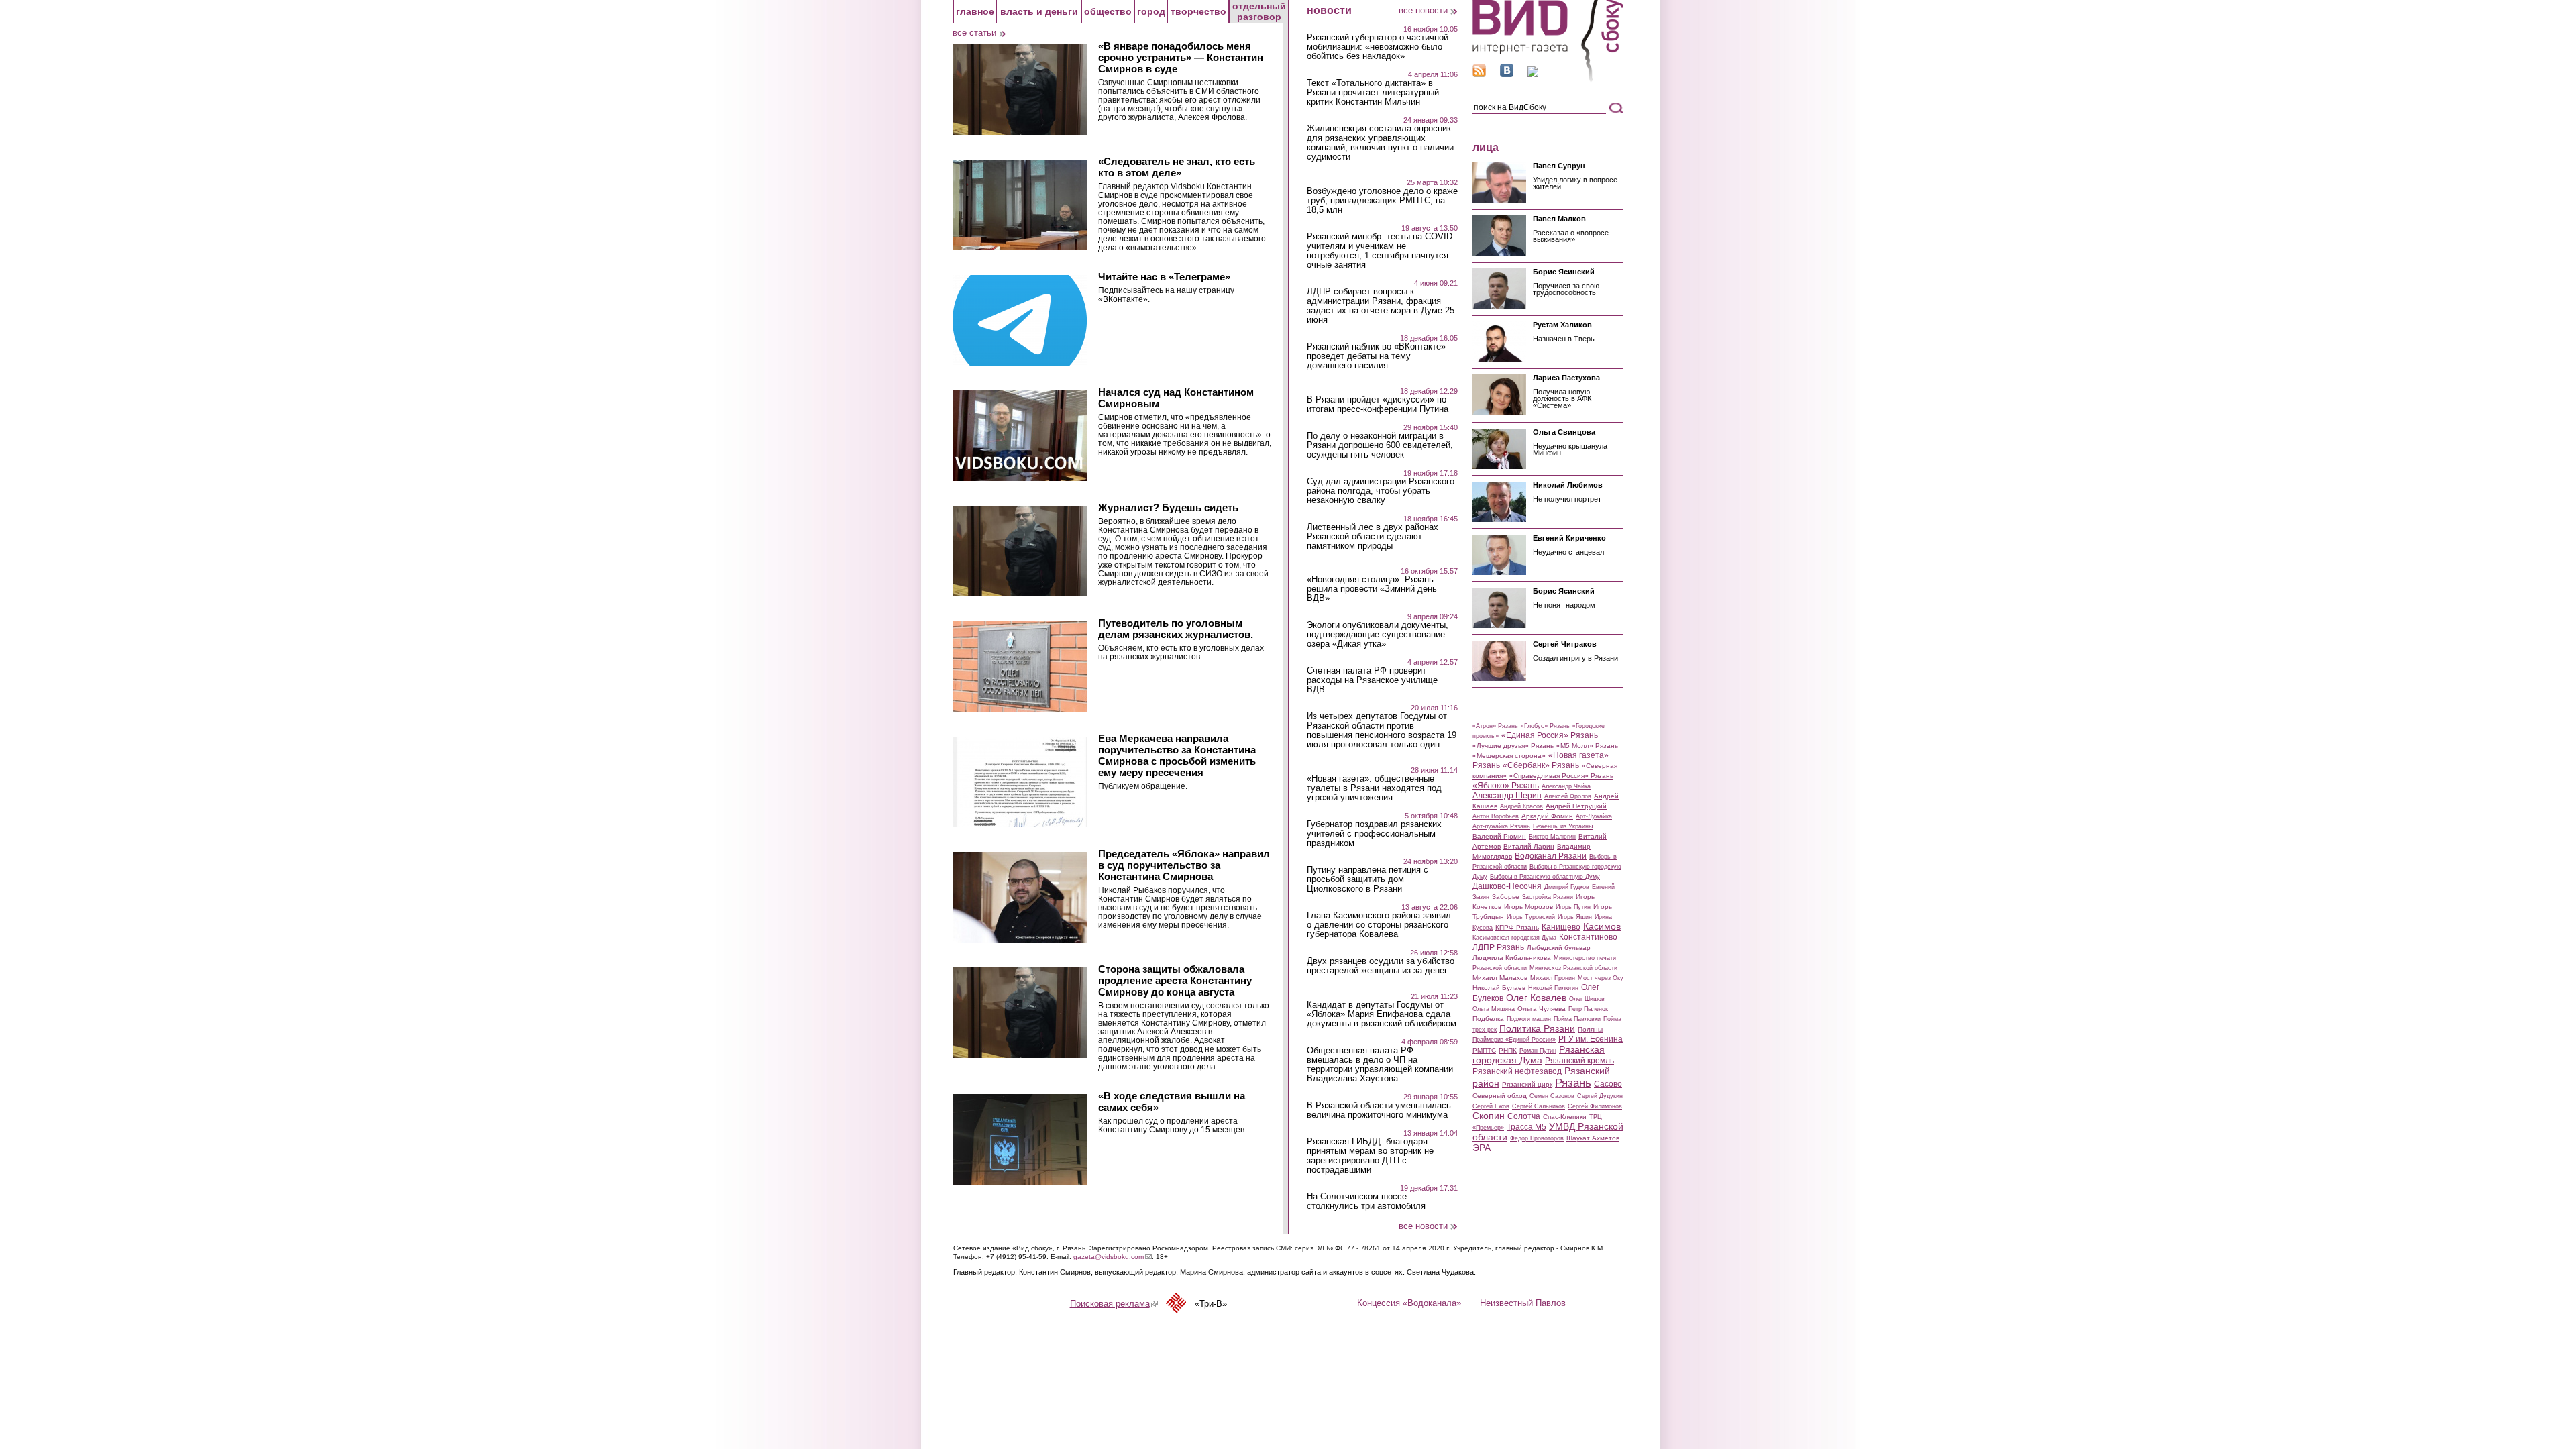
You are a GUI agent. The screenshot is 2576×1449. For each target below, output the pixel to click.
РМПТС (1484, 1050)
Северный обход (1500, 1096)
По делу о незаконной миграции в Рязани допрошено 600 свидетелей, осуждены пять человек (1380, 445)
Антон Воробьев (1496, 816)
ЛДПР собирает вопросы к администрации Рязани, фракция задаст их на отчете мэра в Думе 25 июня (1381, 306)
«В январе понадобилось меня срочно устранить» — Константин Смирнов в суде (1181, 57)
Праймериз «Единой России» (1514, 1040)
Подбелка (1488, 1019)
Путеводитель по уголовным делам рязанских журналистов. (1176, 629)
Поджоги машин (1529, 1019)
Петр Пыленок (1588, 1009)
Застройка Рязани (1548, 897)
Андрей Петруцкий (1576, 806)
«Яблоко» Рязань (1506, 786)
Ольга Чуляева (1542, 1009)
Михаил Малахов (1500, 978)
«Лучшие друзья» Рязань (1513, 746)
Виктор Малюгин (1552, 837)
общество (1108, 11)
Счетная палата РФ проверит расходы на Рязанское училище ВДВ (1372, 680)
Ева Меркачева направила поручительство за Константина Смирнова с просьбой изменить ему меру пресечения (1177, 755)
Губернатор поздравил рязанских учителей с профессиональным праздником (1374, 834)
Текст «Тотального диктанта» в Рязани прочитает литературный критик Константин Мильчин (1373, 93)
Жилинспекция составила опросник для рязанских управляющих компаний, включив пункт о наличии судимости (1380, 143)
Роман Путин (1538, 1051)
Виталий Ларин (1529, 846)
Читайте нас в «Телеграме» (1164, 277)
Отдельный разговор (1259, 11)
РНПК (1508, 1050)
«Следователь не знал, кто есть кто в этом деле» (1177, 167)
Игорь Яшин (1575, 917)
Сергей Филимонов (1595, 1106)
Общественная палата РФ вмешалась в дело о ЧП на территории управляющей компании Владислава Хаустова (1380, 1065)
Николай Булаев (1499, 988)
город (1151, 11)
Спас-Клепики (1565, 1117)
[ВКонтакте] (1507, 74)
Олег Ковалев (1536, 998)
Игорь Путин (1573, 907)
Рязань (1573, 1083)
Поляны (1590, 1029)
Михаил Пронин (1553, 978)
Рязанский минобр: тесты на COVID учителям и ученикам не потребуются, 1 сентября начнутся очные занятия (1380, 251)
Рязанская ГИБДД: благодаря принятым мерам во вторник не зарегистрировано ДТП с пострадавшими (1370, 1156)
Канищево (1561, 927)
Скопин (1489, 1116)
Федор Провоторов (1537, 1138)
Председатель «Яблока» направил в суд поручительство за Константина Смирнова (1184, 865)
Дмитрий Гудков (1567, 887)
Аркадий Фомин (1547, 816)
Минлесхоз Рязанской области (1573, 968)
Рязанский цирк (1527, 1084)
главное (975, 11)
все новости (1423, 10)
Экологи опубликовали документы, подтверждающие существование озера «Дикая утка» (1378, 635)
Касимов (1602, 926)
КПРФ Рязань (1517, 927)
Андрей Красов (1521, 806)
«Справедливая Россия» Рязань (1561, 776)
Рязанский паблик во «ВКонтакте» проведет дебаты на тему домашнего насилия (1376, 356)
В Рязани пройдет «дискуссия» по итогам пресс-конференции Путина (1378, 405)
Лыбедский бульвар (1559, 948)
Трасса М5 (1526, 1127)
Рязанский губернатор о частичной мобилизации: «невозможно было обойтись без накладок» (1378, 47)
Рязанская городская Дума (1539, 1055)
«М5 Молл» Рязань (1587, 746)
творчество (1198, 11)
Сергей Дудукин (1600, 1096)
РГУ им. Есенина (1591, 1039)
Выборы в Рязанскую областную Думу (1545, 877)
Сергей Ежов (1491, 1106)
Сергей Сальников (1539, 1106)
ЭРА (1482, 1148)
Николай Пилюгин (1553, 988)
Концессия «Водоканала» (1409, 1303)
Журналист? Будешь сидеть (1168, 507)
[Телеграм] (1533, 74)
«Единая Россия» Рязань (1550, 735)
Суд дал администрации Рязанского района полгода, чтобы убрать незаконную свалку (1381, 491)
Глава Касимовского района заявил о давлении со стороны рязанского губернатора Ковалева (1379, 925)
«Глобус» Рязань (1545, 726)
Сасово (1608, 1084)
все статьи (974, 33)
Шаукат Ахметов (1593, 1138)
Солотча (1524, 1116)
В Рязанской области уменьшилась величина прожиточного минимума (1379, 1110)
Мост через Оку (1601, 978)
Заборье (1506, 897)
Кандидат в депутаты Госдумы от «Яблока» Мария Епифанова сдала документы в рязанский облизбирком (1382, 1014)
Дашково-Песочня (1507, 886)
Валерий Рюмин (1499, 836)
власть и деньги (1039, 11)
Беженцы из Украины (1563, 826)
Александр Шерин (1507, 796)
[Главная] (1548, 79)
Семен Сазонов (1552, 1096)
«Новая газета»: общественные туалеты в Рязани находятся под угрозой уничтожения (1374, 788)
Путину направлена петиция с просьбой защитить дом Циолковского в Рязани (1367, 879)
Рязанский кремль (1579, 1061)
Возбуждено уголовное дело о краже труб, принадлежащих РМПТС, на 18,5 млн (1382, 201)
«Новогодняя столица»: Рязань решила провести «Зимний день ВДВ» (1372, 589)
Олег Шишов (1587, 999)
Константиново (1588, 937)
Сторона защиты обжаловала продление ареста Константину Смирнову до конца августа (1175, 980)
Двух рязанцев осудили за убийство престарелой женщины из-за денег (1381, 966)
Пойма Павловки (1577, 1019)
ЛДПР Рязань (1498, 947)
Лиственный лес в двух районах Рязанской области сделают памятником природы (1373, 537)
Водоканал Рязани (1551, 856)
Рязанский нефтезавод (1517, 1071)
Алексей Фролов (1568, 796)
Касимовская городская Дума (1514, 938)
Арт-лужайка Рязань (1501, 826)
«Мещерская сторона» (1509, 756)
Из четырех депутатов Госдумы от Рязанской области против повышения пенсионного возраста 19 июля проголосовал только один (1382, 731)
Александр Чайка (1566, 786)
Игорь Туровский (1531, 917)
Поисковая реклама (1114, 1304)
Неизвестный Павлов (1523, 1303)
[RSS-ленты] (1479, 74)
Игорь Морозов (1528, 907)
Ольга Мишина (1494, 1009)
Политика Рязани (1537, 1028)
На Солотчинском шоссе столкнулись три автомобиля (1366, 1201)
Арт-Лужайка (1594, 816)
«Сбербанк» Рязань (1541, 765)
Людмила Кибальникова (1512, 958)
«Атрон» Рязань (1495, 726)
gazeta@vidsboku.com (1113, 1257)
